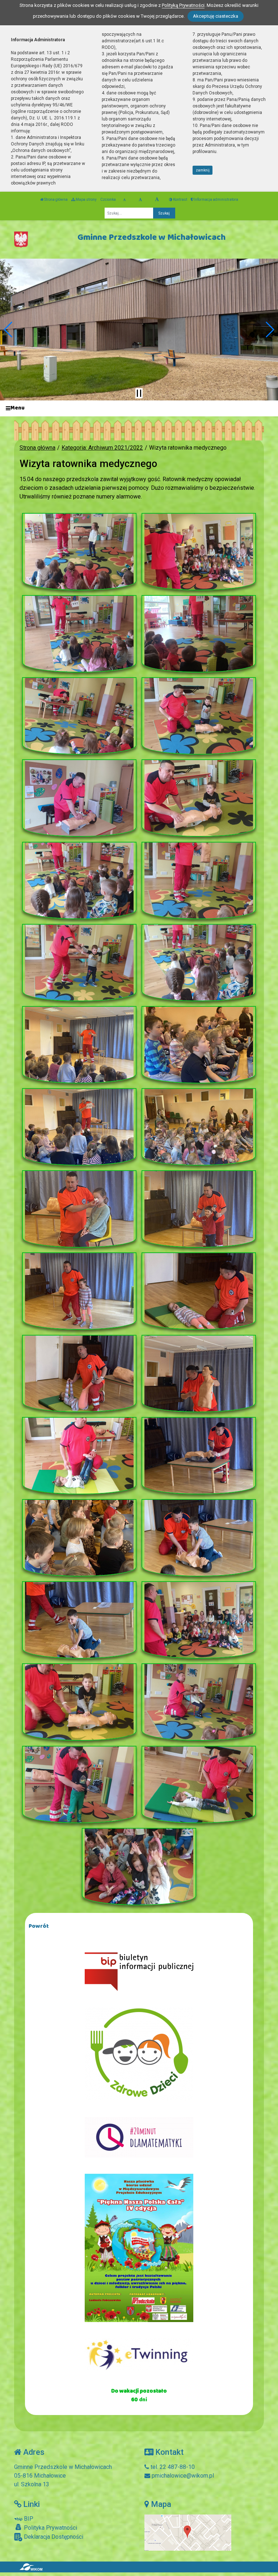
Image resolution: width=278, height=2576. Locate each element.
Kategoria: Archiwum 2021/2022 (102, 448)
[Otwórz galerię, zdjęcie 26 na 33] (199, 1538)
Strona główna (56, 200)
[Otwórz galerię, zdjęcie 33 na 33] (139, 1867)
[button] (9, 330)
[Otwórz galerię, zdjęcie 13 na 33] (79, 1045)
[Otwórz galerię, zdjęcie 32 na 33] (199, 1784)
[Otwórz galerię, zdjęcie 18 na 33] (199, 1209)
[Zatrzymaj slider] (139, 393)
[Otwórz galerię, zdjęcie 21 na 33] (79, 1374)
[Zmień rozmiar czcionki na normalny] (124, 200)
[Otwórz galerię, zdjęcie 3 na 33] (79, 634)
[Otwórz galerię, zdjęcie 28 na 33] (199, 1620)
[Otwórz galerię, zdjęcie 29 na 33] (79, 1702)
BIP (28, 2519)
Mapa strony (86, 200)
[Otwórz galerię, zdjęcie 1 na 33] (79, 552)
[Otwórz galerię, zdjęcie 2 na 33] (199, 552)
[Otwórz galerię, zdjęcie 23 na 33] (79, 1456)
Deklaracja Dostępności (53, 2537)
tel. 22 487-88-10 (172, 2467)
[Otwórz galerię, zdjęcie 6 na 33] (199, 716)
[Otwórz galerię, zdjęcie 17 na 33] (79, 1209)
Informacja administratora (216, 200)
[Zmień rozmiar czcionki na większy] (140, 200)
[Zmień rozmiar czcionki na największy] (157, 200)
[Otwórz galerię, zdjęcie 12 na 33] (199, 963)
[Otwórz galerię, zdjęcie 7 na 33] (79, 798)
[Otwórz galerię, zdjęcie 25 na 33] (79, 1538)
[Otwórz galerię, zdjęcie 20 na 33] (199, 1291)
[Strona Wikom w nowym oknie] (31, 2567)
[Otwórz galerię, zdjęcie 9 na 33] (79, 880)
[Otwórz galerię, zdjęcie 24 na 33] (199, 1456)
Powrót (39, 1926)
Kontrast (180, 200)
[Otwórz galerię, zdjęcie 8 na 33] (199, 798)
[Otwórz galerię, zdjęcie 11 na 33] (79, 963)
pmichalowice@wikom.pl (182, 2476)
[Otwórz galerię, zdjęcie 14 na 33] (199, 1045)
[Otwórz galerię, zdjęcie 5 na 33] (79, 716)
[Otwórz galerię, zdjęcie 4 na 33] (199, 634)
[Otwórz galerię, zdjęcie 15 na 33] (79, 1127)
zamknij (203, 170)
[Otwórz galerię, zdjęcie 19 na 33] (79, 1291)
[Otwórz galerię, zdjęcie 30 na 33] (199, 1702)
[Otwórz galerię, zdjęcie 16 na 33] (199, 1127)
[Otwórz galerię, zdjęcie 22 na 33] (199, 1374)
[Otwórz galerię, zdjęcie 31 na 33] (79, 1784)
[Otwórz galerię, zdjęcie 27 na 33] (79, 1620)
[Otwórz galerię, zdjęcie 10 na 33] (199, 880)
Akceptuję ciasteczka (216, 16)
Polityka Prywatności (50, 2528)
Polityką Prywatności (183, 5)
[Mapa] (188, 2532)
